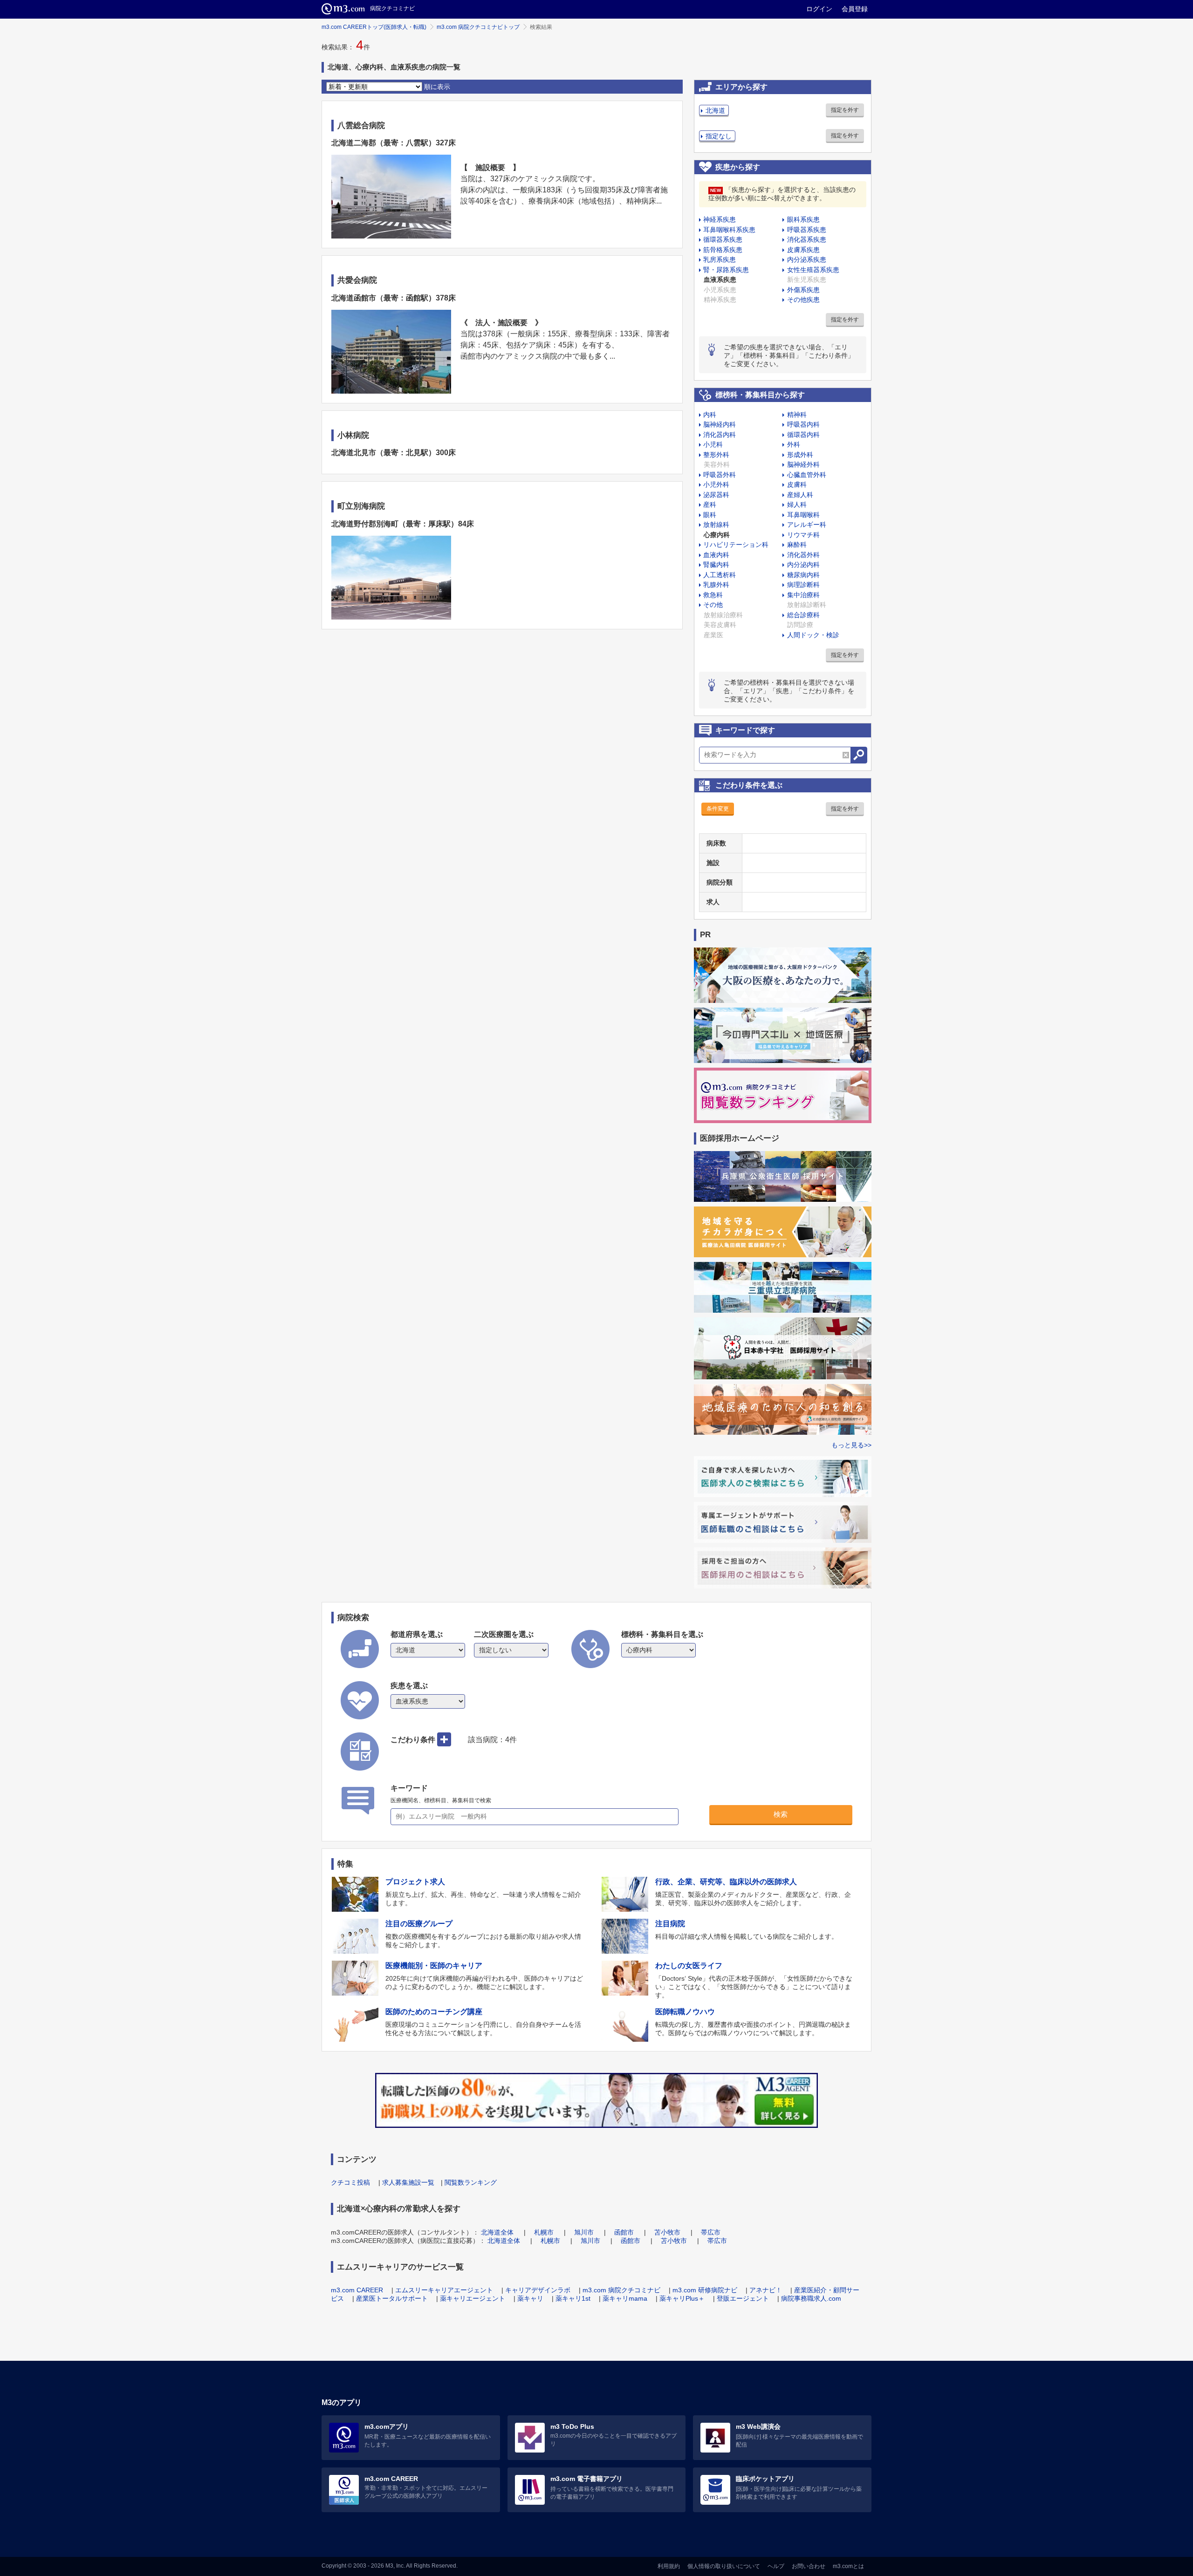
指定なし (719, 136)
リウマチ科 (803, 535)
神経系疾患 (720, 219)
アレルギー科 (807, 525)
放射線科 (716, 525)
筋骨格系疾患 (723, 250)
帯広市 (711, 2232)
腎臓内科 (716, 565)
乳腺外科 (716, 585)
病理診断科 (803, 585)
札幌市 (544, 2232)
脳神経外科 (803, 464)
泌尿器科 (716, 495)
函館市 (624, 2232)
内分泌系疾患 (807, 259)
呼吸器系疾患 (807, 230)
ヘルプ (776, 2566)
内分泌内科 (803, 565)
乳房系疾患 (720, 259)
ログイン (819, 9)
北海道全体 (497, 2232)
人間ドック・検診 (813, 635)
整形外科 (716, 455)
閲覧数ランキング (471, 2182)
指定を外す (845, 110)
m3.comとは (848, 2566)
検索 (781, 1814)
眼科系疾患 (803, 219)
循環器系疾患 (723, 239)
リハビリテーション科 (736, 545)
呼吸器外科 (720, 475)
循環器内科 (803, 435)
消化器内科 (720, 435)
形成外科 (800, 455)
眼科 (710, 515)
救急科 (713, 595)
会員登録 (855, 9)
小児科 (713, 444)
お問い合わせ (809, 2566)
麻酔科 (797, 545)
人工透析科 (720, 575)
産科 (710, 504)
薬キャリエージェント (473, 2298)
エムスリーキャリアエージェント (444, 2290)
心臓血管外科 (807, 475)
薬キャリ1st (573, 2298)
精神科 (797, 415)
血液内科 (716, 555)
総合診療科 (803, 615)
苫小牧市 (667, 2232)
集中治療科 (803, 595)
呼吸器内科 (803, 424)
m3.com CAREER (357, 2290)
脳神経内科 (720, 424)
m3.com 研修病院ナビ (705, 2290)
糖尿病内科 (803, 575)
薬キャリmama (625, 2298)
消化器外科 (803, 555)
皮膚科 (797, 484)
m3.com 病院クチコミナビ (621, 2290)
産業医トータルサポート (392, 2298)
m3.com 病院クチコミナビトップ (478, 27)
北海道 (715, 110)
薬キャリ (530, 2298)
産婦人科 (800, 495)
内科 (710, 415)
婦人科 (797, 504)
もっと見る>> (851, 1445)
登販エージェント (743, 2298)
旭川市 (584, 2232)
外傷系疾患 (803, 290)
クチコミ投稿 (350, 2182)
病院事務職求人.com (811, 2298)
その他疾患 (803, 300)
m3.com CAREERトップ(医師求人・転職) (374, 27)
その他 (713, 605)
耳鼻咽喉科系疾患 (729, 230)
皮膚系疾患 (803, 250)
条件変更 (718, 809)
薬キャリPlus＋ (682, 2298)
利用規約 (669, 2566)
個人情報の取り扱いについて (724, 2566)
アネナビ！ (766, 2290)
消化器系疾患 (807, 239)
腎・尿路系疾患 (726, 270)
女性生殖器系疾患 (813, 270)
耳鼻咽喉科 (803, 515)
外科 (794, 444)
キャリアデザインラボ (538, 2290)
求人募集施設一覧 (408, 2182)
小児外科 (716, 484)
